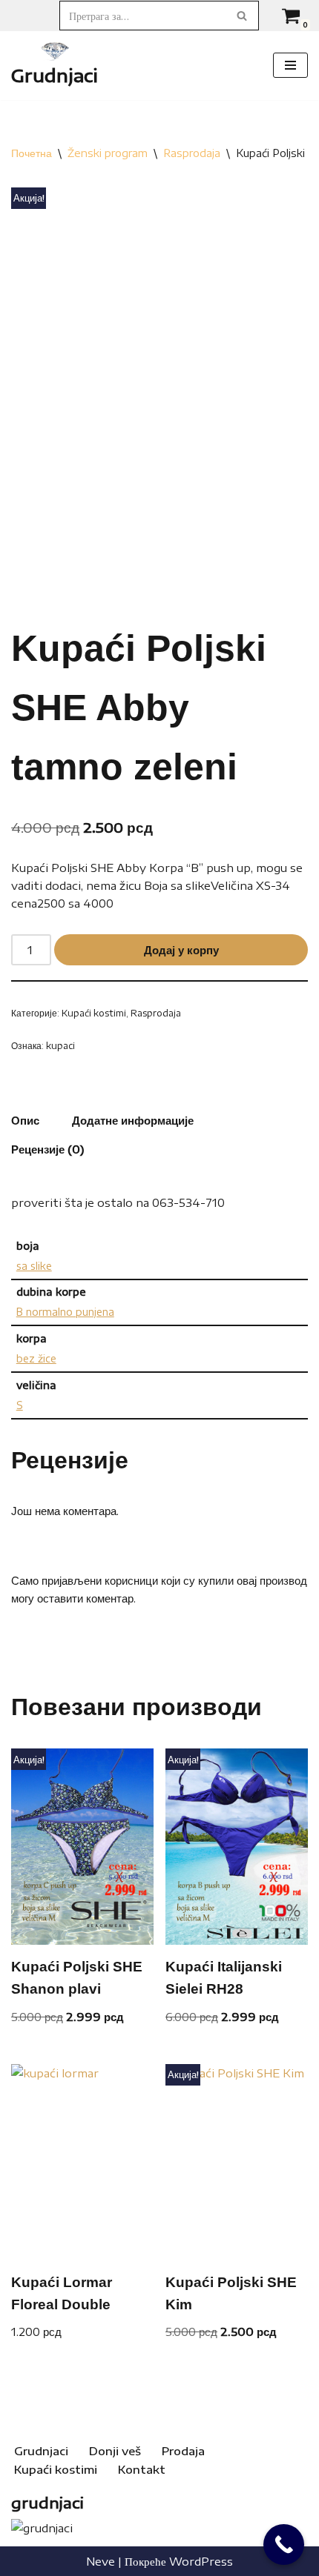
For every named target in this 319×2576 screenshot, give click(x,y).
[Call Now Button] (284, 2545)
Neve (101, 2561)
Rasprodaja (192, 153)
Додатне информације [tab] (133, 1120)
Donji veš (115, 2451)
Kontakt (142, 2469)
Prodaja (183, 2451)
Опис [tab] (25, 1120)
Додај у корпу (181, 950)
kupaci (60, 1045)
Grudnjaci (41, 2451)
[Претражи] (242, 16)
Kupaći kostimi (94, 1013)
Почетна (32, 153)
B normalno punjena (65, 1312)
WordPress (201, 2561)
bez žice (36, 1358)
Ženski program (108, 153)
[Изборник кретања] (290, 65)
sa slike (34, 1266)
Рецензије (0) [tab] (48, 1149)
